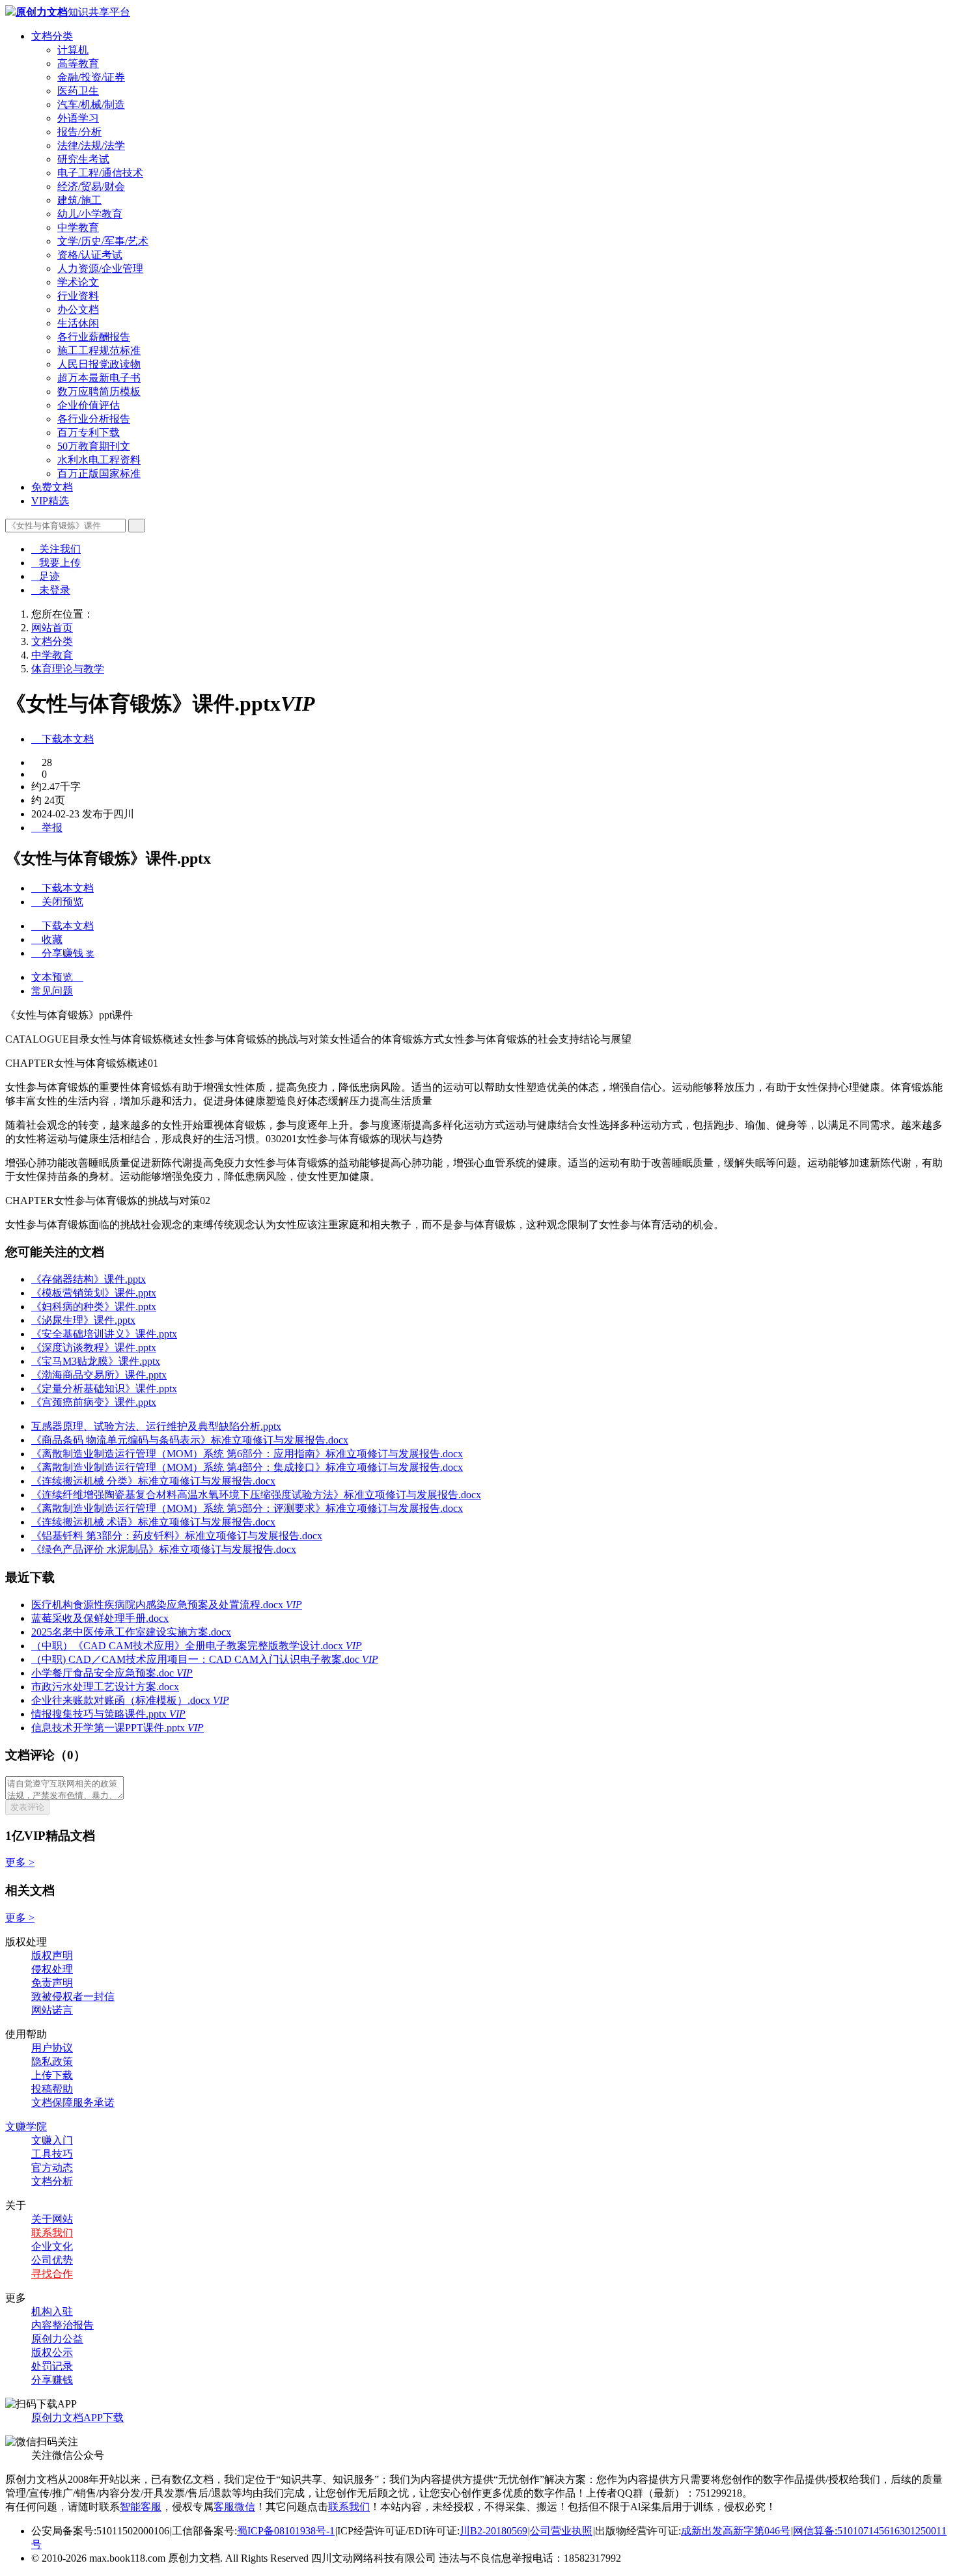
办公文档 (78, 309)
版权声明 (52, 1955)
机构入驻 (52, 2311)
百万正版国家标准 (99, 473)
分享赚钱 (52, 2380)
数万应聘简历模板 (99, 391)
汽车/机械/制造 (91, 104)
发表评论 (27, 1807)
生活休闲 (78, 323)
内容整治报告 (62, 2325)
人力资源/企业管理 (100, 268)
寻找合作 (52, 2274)
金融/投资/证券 (91, 77)
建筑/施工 (79, 200)
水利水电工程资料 (99, 460)
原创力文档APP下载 (77, 2418)
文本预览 (57, 977)
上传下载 (52, 2075)
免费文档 (52, 487)
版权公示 (52, 2352)
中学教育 (78, 227)
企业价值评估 (89, 405)
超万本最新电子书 (99, 378)
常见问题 (52, 991)
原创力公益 (57, 2339)
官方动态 (52, 2168)
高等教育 (78, 63)
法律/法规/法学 (91, 145)
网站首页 (52, 628)
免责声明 (52, 1983)
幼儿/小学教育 (90, 214)
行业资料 (78, 296)
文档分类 (52, 36)
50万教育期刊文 (94, 446)
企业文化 (52, 2246)
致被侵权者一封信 (73, 1996)
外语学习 (78, 118)
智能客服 (141, 2507)
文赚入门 (52, 2140)
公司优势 (52, 2260)
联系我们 (52, 2233)
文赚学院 (26, 2127)
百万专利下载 (89, 432)
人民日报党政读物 (99, 364)
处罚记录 (52, 2366)
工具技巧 (52, 2154)
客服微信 (234, 2507)
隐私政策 (52, 2062)
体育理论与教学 (68, 669)
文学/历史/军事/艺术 (103, 241)
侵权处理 (52, 1969)
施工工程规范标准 (99, 350)
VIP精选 (50, 501)
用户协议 (52, 2048)
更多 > (20, 1862)
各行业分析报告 (94, 419)
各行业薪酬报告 (94, 337)
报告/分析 (79, 132)
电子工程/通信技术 (100, 173)
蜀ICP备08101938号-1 (286, 2531)
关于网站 (52, 2219)
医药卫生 (78, 91)
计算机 (73, 50)
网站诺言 (52, 2010)
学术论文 (78, 282)
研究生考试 (83, 159)
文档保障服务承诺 (73, 2103)
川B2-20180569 (493, 2531)
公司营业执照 (561, 2531)
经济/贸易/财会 (91, 186)
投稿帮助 (52, 2089)
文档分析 (52, 2181)
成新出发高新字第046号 (736, 2531)
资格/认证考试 (90, 255)
